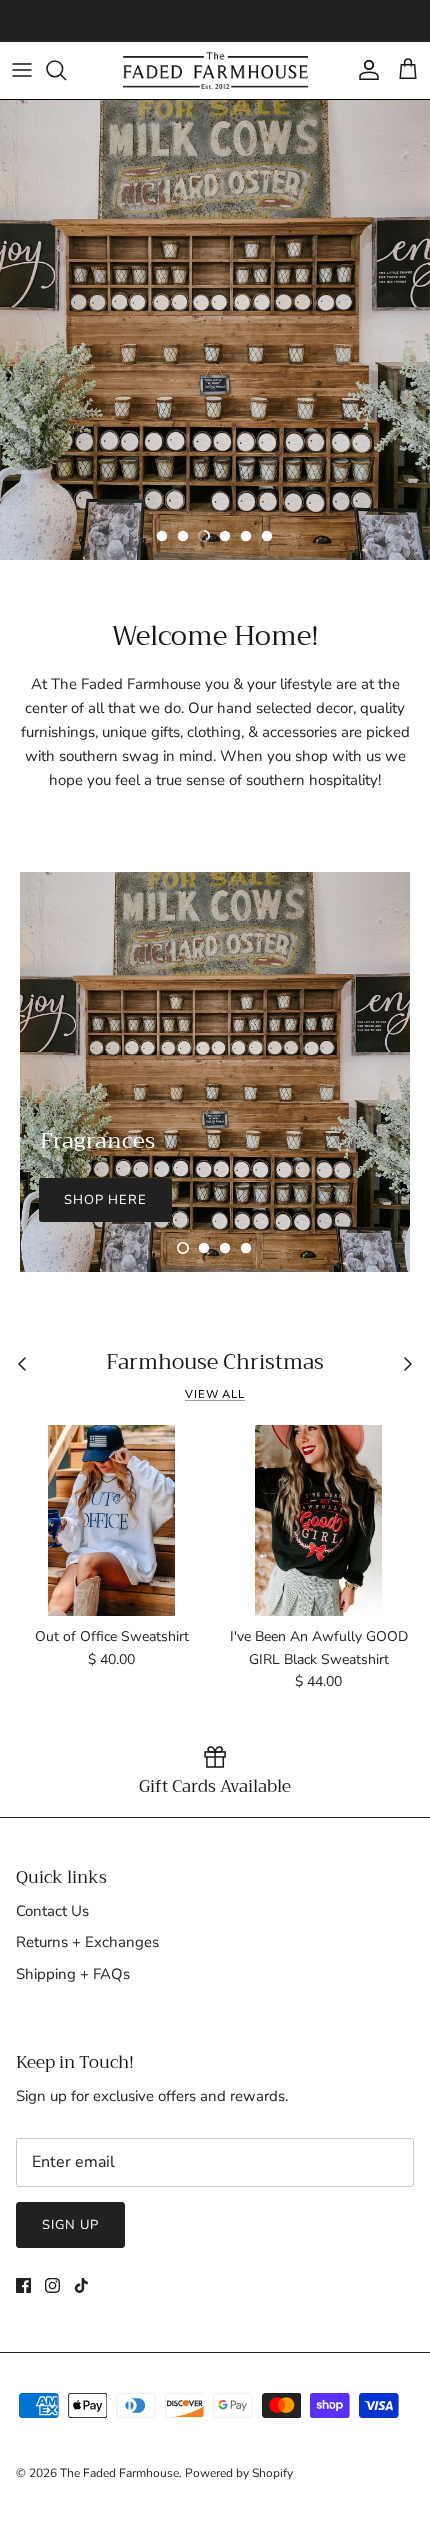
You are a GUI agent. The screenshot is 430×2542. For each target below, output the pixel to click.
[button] (162, 536)
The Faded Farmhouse (119, 2473)
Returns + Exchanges (87, 1942)
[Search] (66, 70)
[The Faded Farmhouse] (215, 70)
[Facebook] (23, 2285)
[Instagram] (52, 2285)
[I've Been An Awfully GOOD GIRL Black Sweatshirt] (318, 1520)
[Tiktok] (81, 2285)
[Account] (364, 70)
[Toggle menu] (22, 70)
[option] (215, 330)
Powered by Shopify (239, 2473)
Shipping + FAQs (73, 1974)
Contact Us (52, 1911)
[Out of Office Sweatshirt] (111, 1520)
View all (215, 1394)
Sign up (70, 2225)
